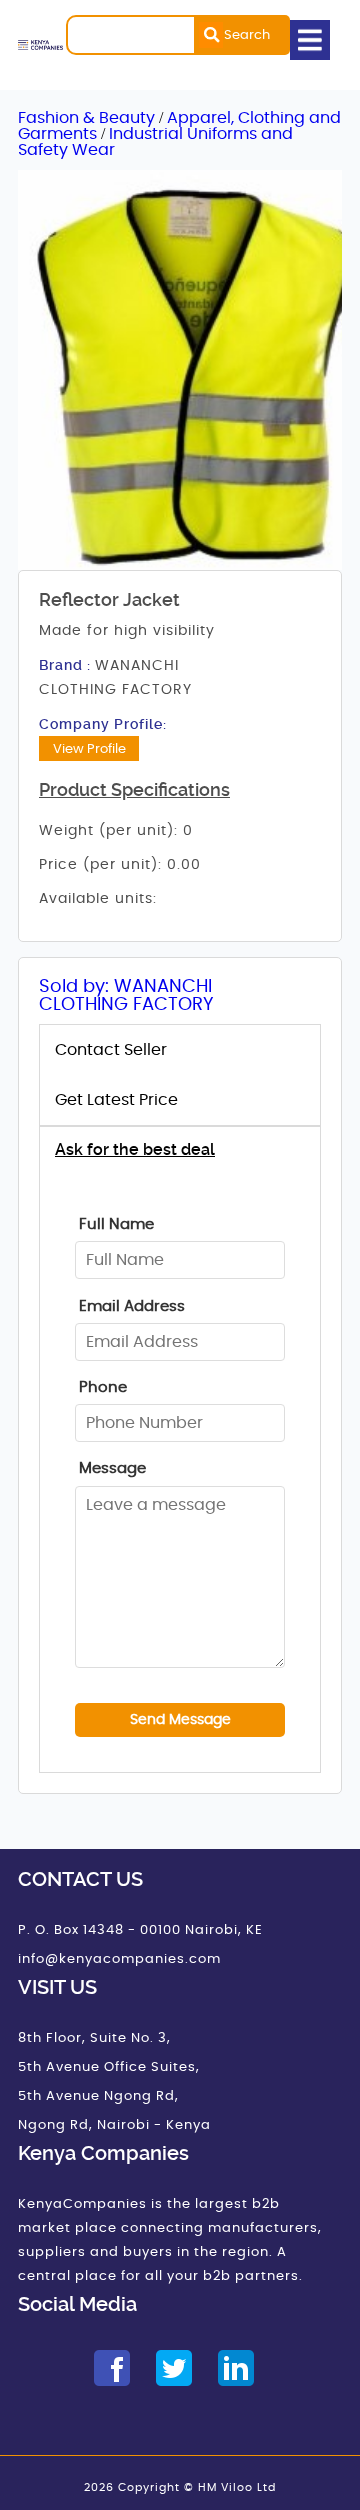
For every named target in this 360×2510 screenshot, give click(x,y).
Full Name (116, 1224)
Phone (103, 1387)
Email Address (132, 1306)
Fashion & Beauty (88, 118)
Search (247, 35)
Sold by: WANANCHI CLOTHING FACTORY (126, 996)
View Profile (89, 749)
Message (112, 1468)
